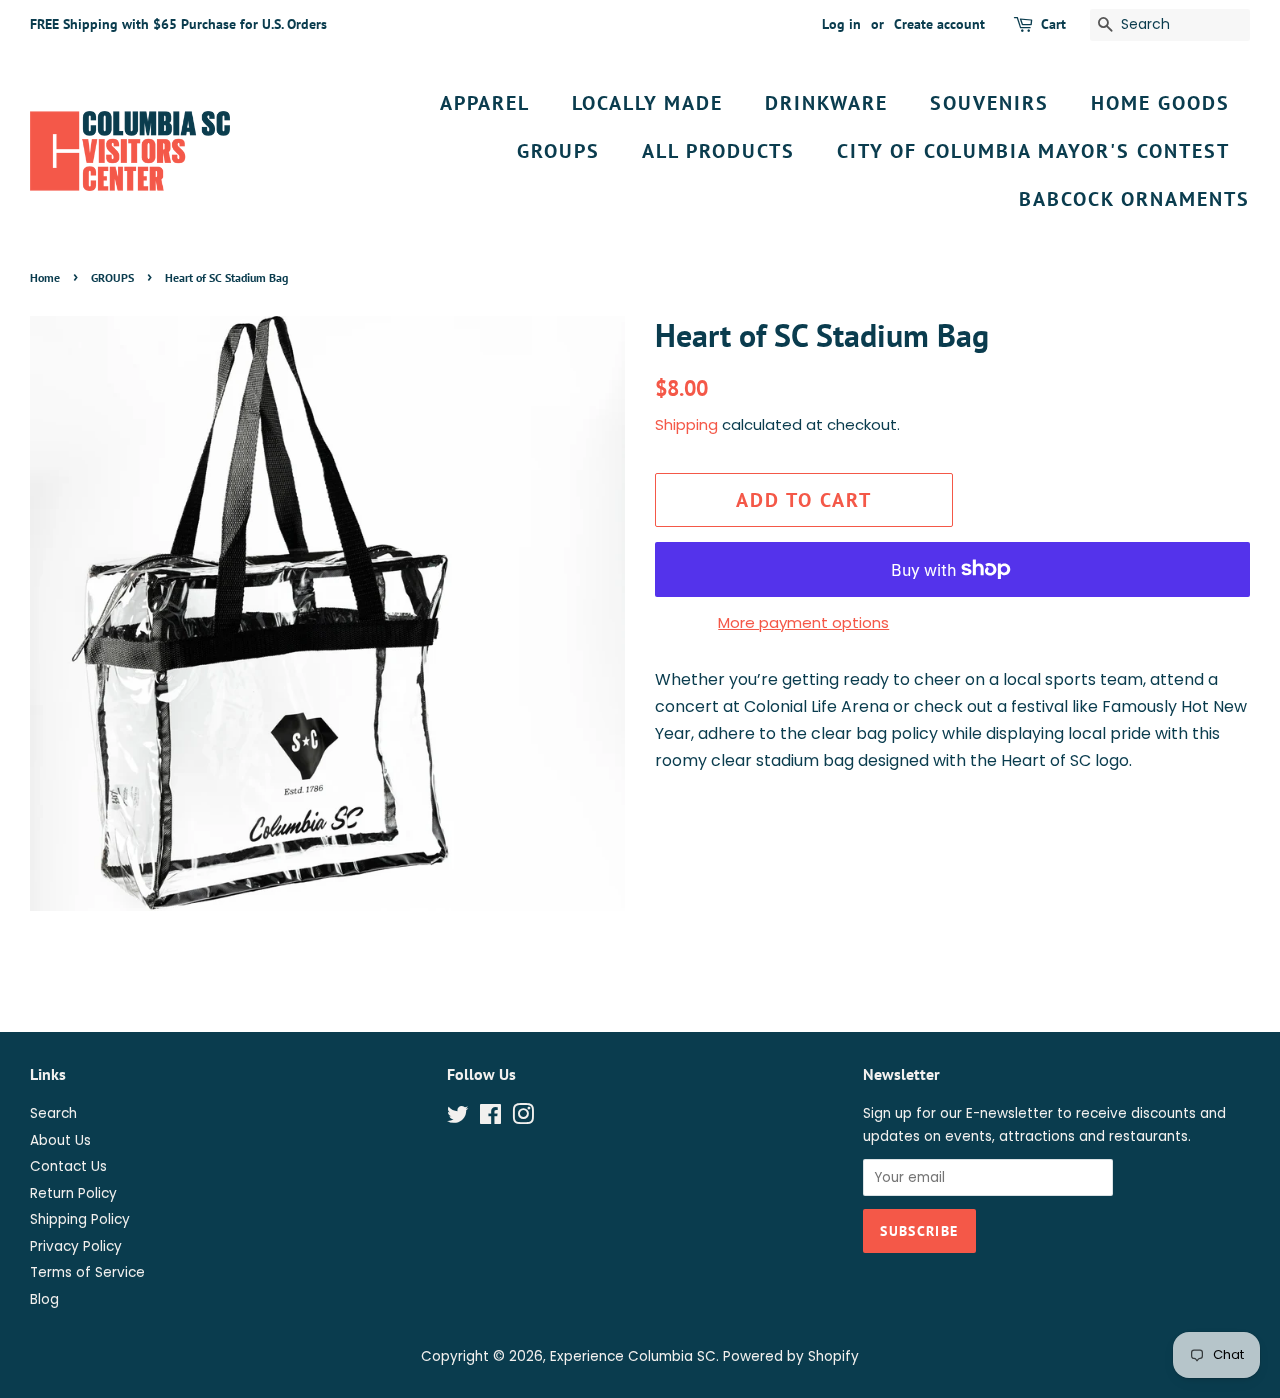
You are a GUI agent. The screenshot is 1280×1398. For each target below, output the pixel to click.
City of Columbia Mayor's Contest (1033, 151)
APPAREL (485, 103)
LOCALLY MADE (647, 103)
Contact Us (68, 1166)
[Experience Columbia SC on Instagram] (523, 1118)
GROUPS (558, 151)
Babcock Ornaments (1134, 199)
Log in (841, 24)
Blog (44, 1299)
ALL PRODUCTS (718, 151)
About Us (60, 1140)
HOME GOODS (1160, 103)
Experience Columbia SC (633, 1356)
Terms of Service (87, 1272)
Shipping (686, 424)
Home (45, 277)
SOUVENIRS (989, 103)
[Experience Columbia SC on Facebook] (490, 1118)
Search (53, 1113)
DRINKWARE (826, 103)
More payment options (803, 622)
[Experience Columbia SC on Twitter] (458, 1118)
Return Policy (73, 1193)
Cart (1053, 24)
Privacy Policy (76, 1246)
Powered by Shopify (791, 1356)
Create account (939, 24)
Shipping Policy (80, 1219)
